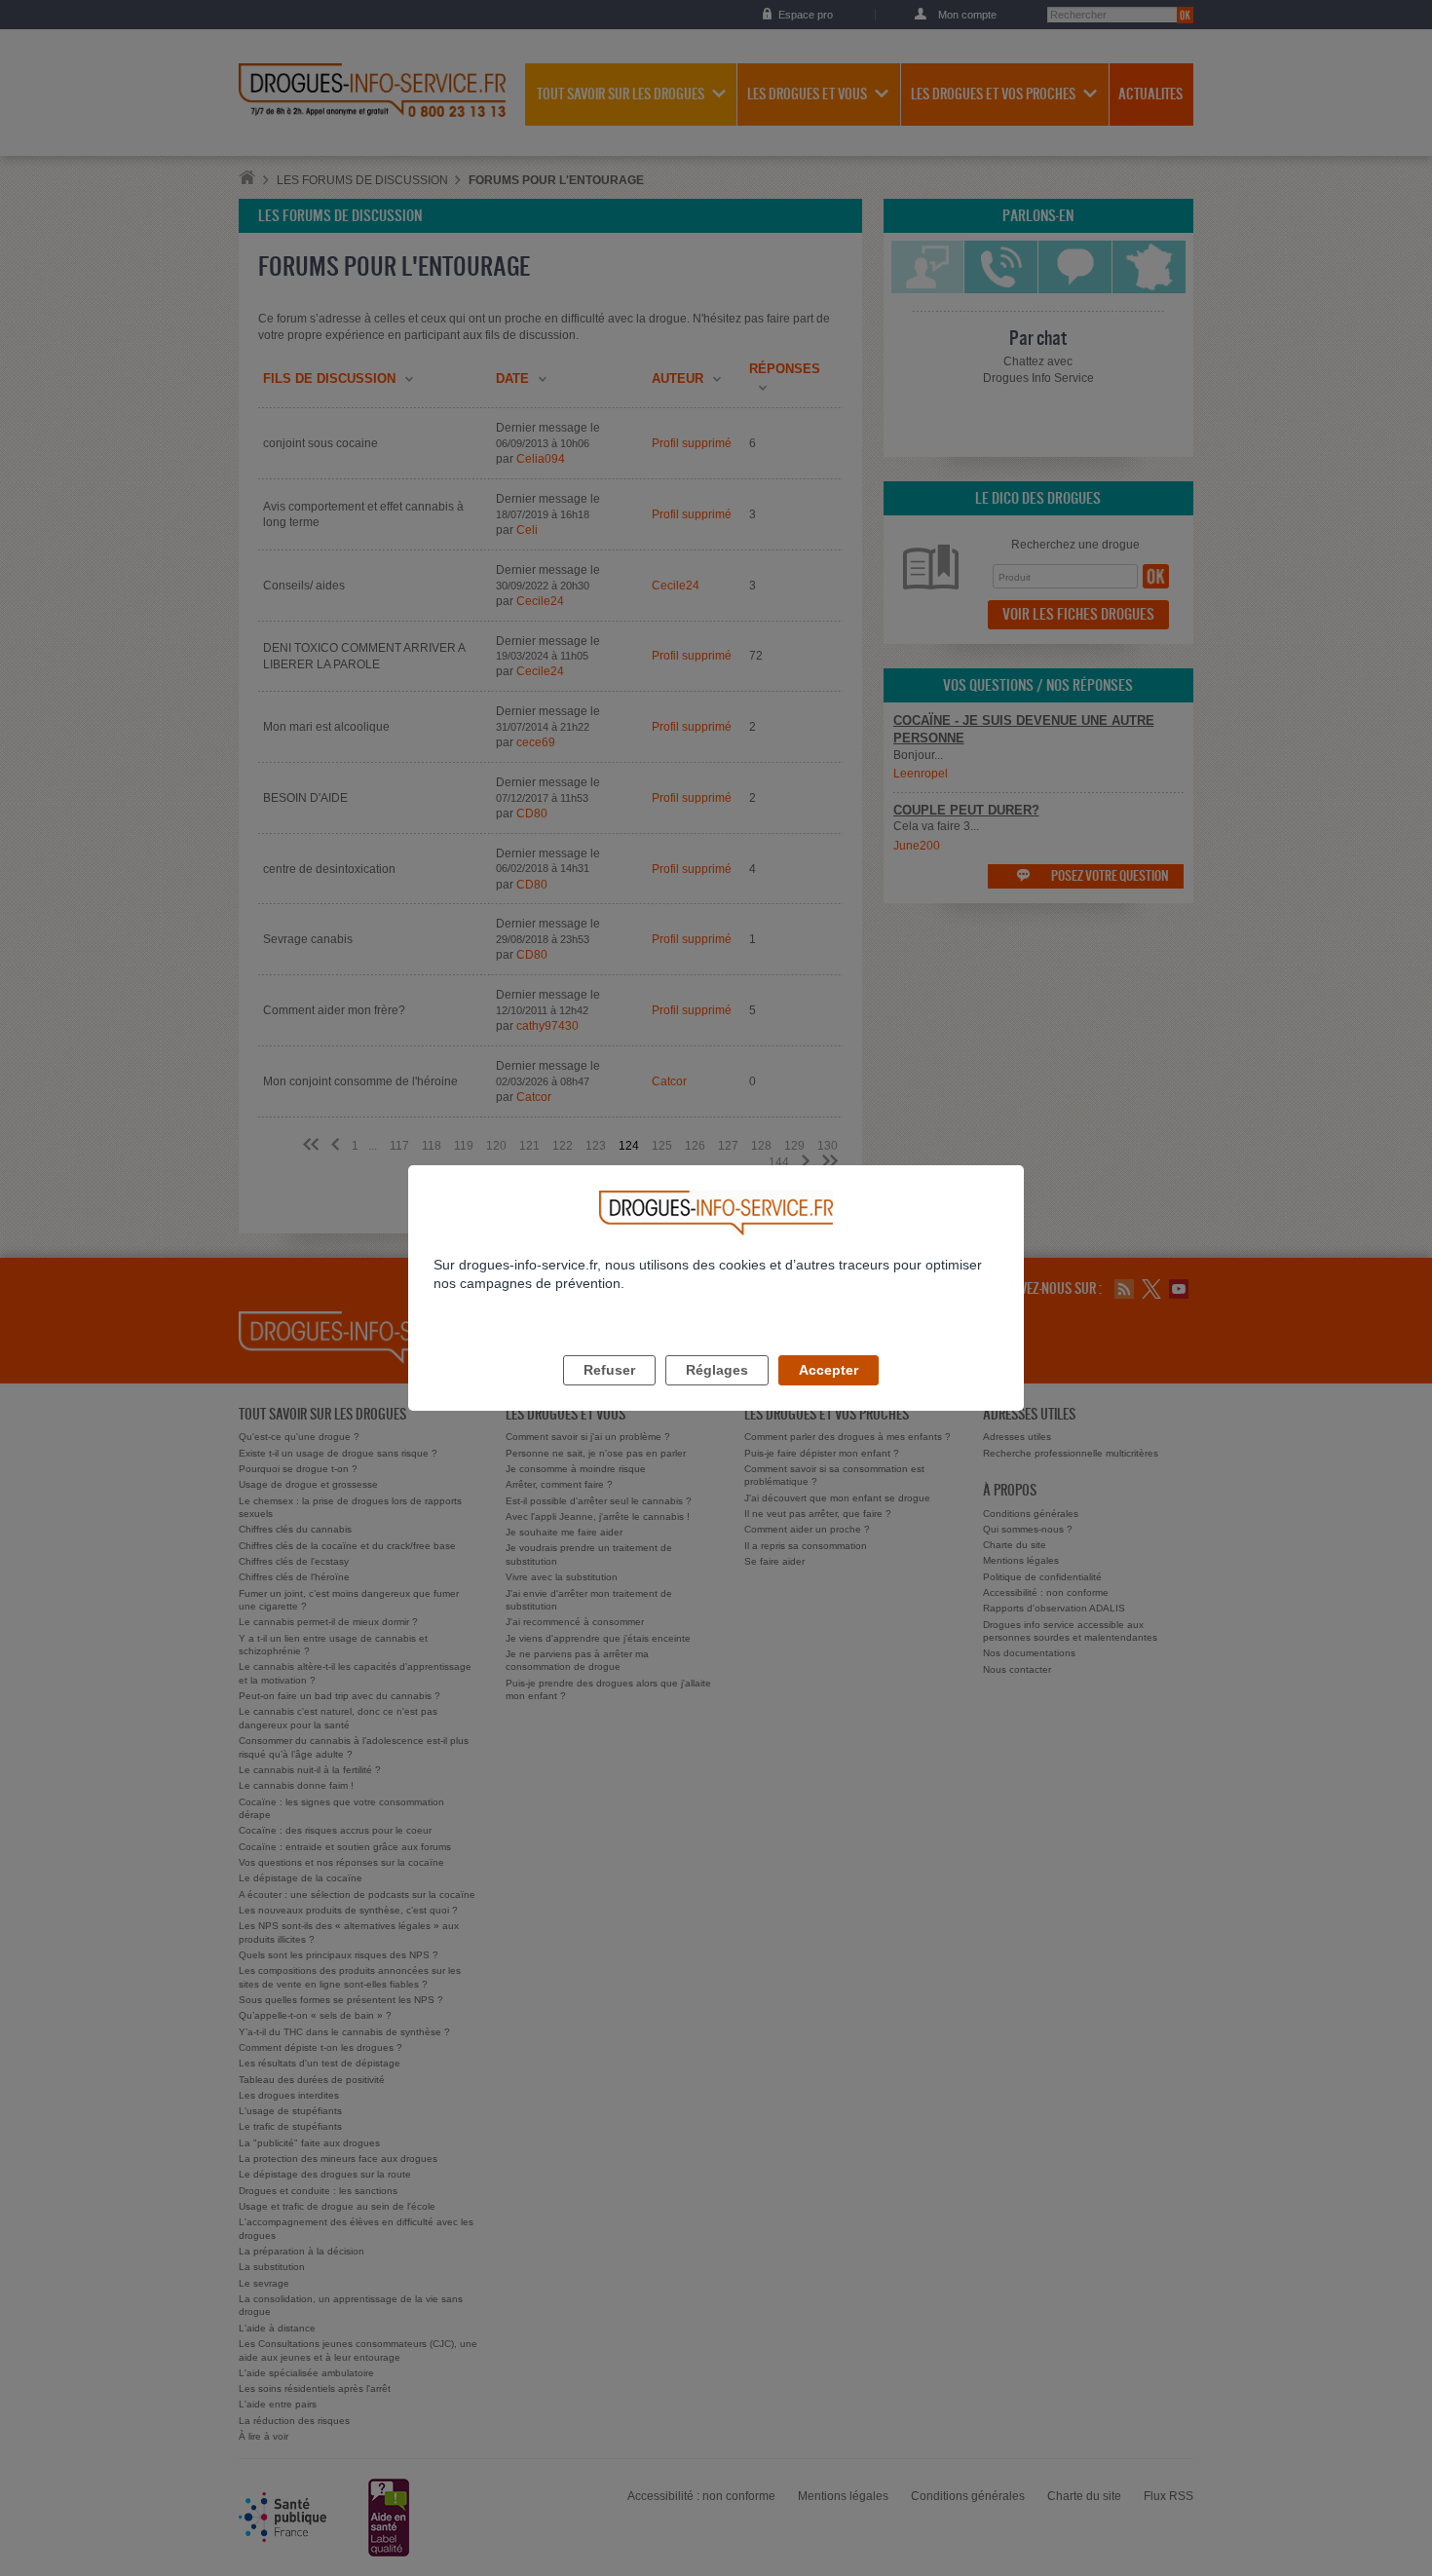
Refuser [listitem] (609, 1370)
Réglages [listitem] (717, 1370)
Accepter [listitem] (829, 1370)
